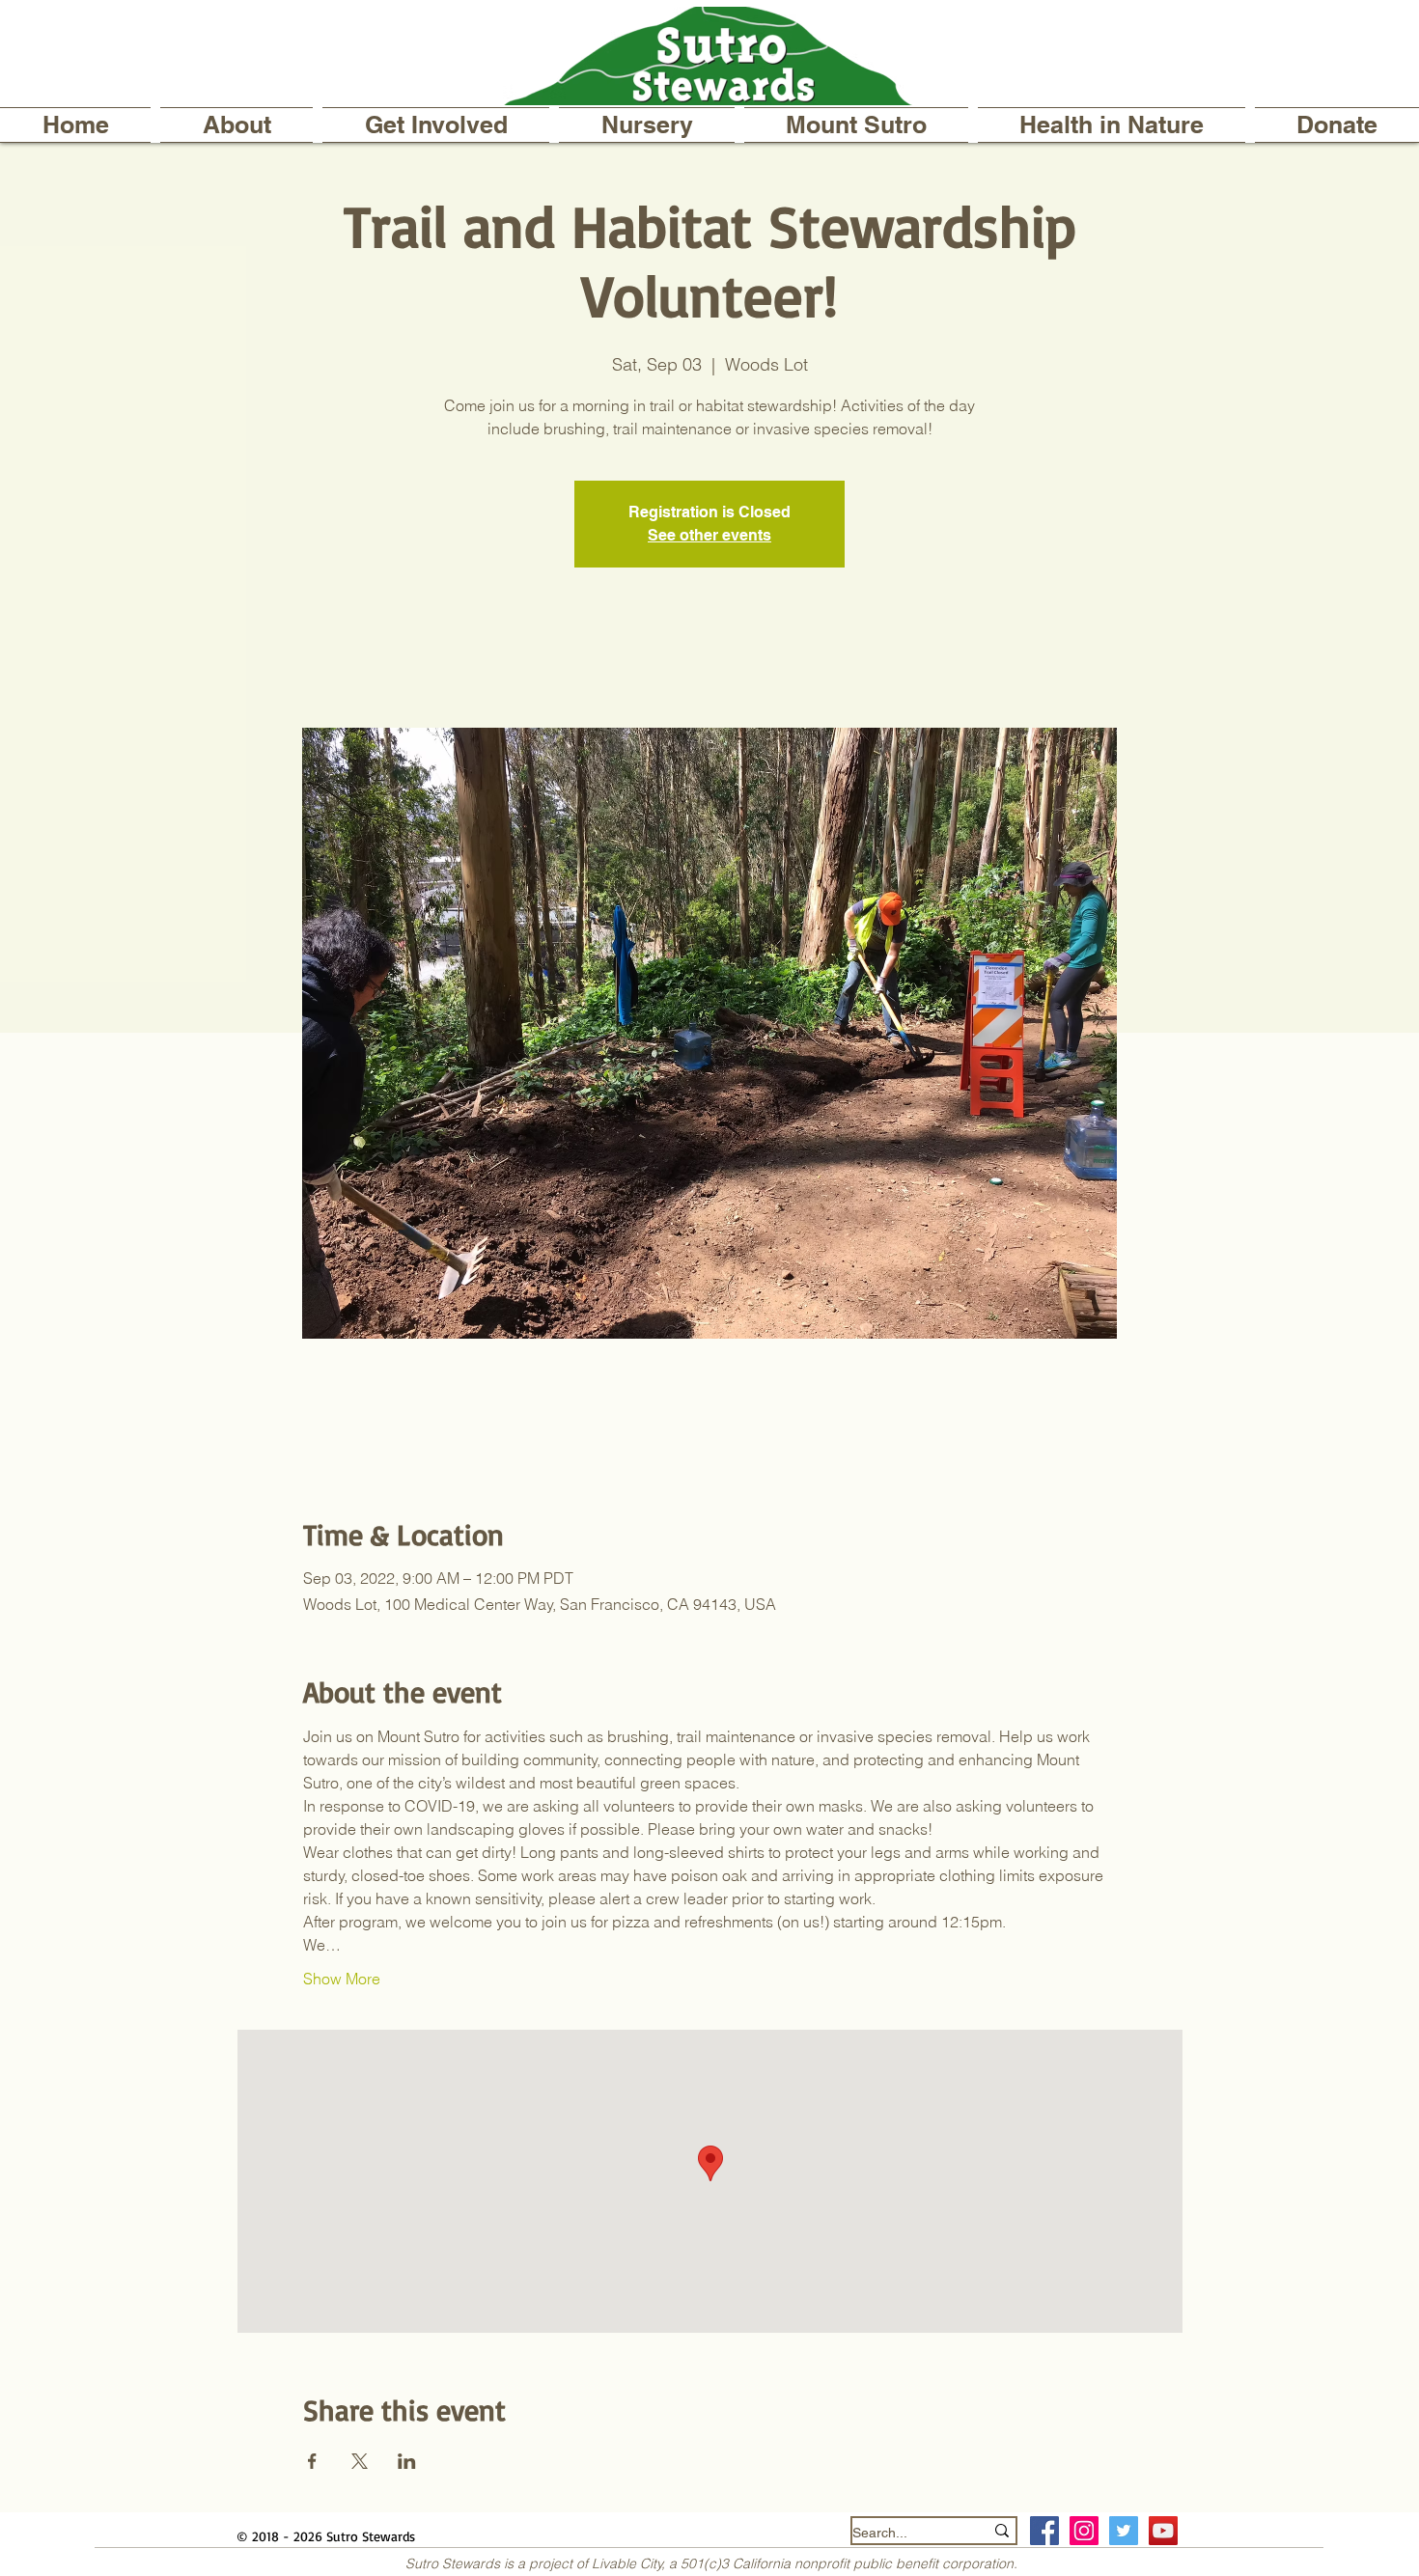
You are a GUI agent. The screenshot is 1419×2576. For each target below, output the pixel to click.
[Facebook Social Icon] (1044, 2531)
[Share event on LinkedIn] (407, 2461)
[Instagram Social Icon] (1084, 2531)
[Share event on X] (360, 2461)
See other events (709, 535)
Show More (342, 1979)
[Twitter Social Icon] (1124, 2531)
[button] (236, 125)
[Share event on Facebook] (312, 2461)
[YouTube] (1163, 2531)
